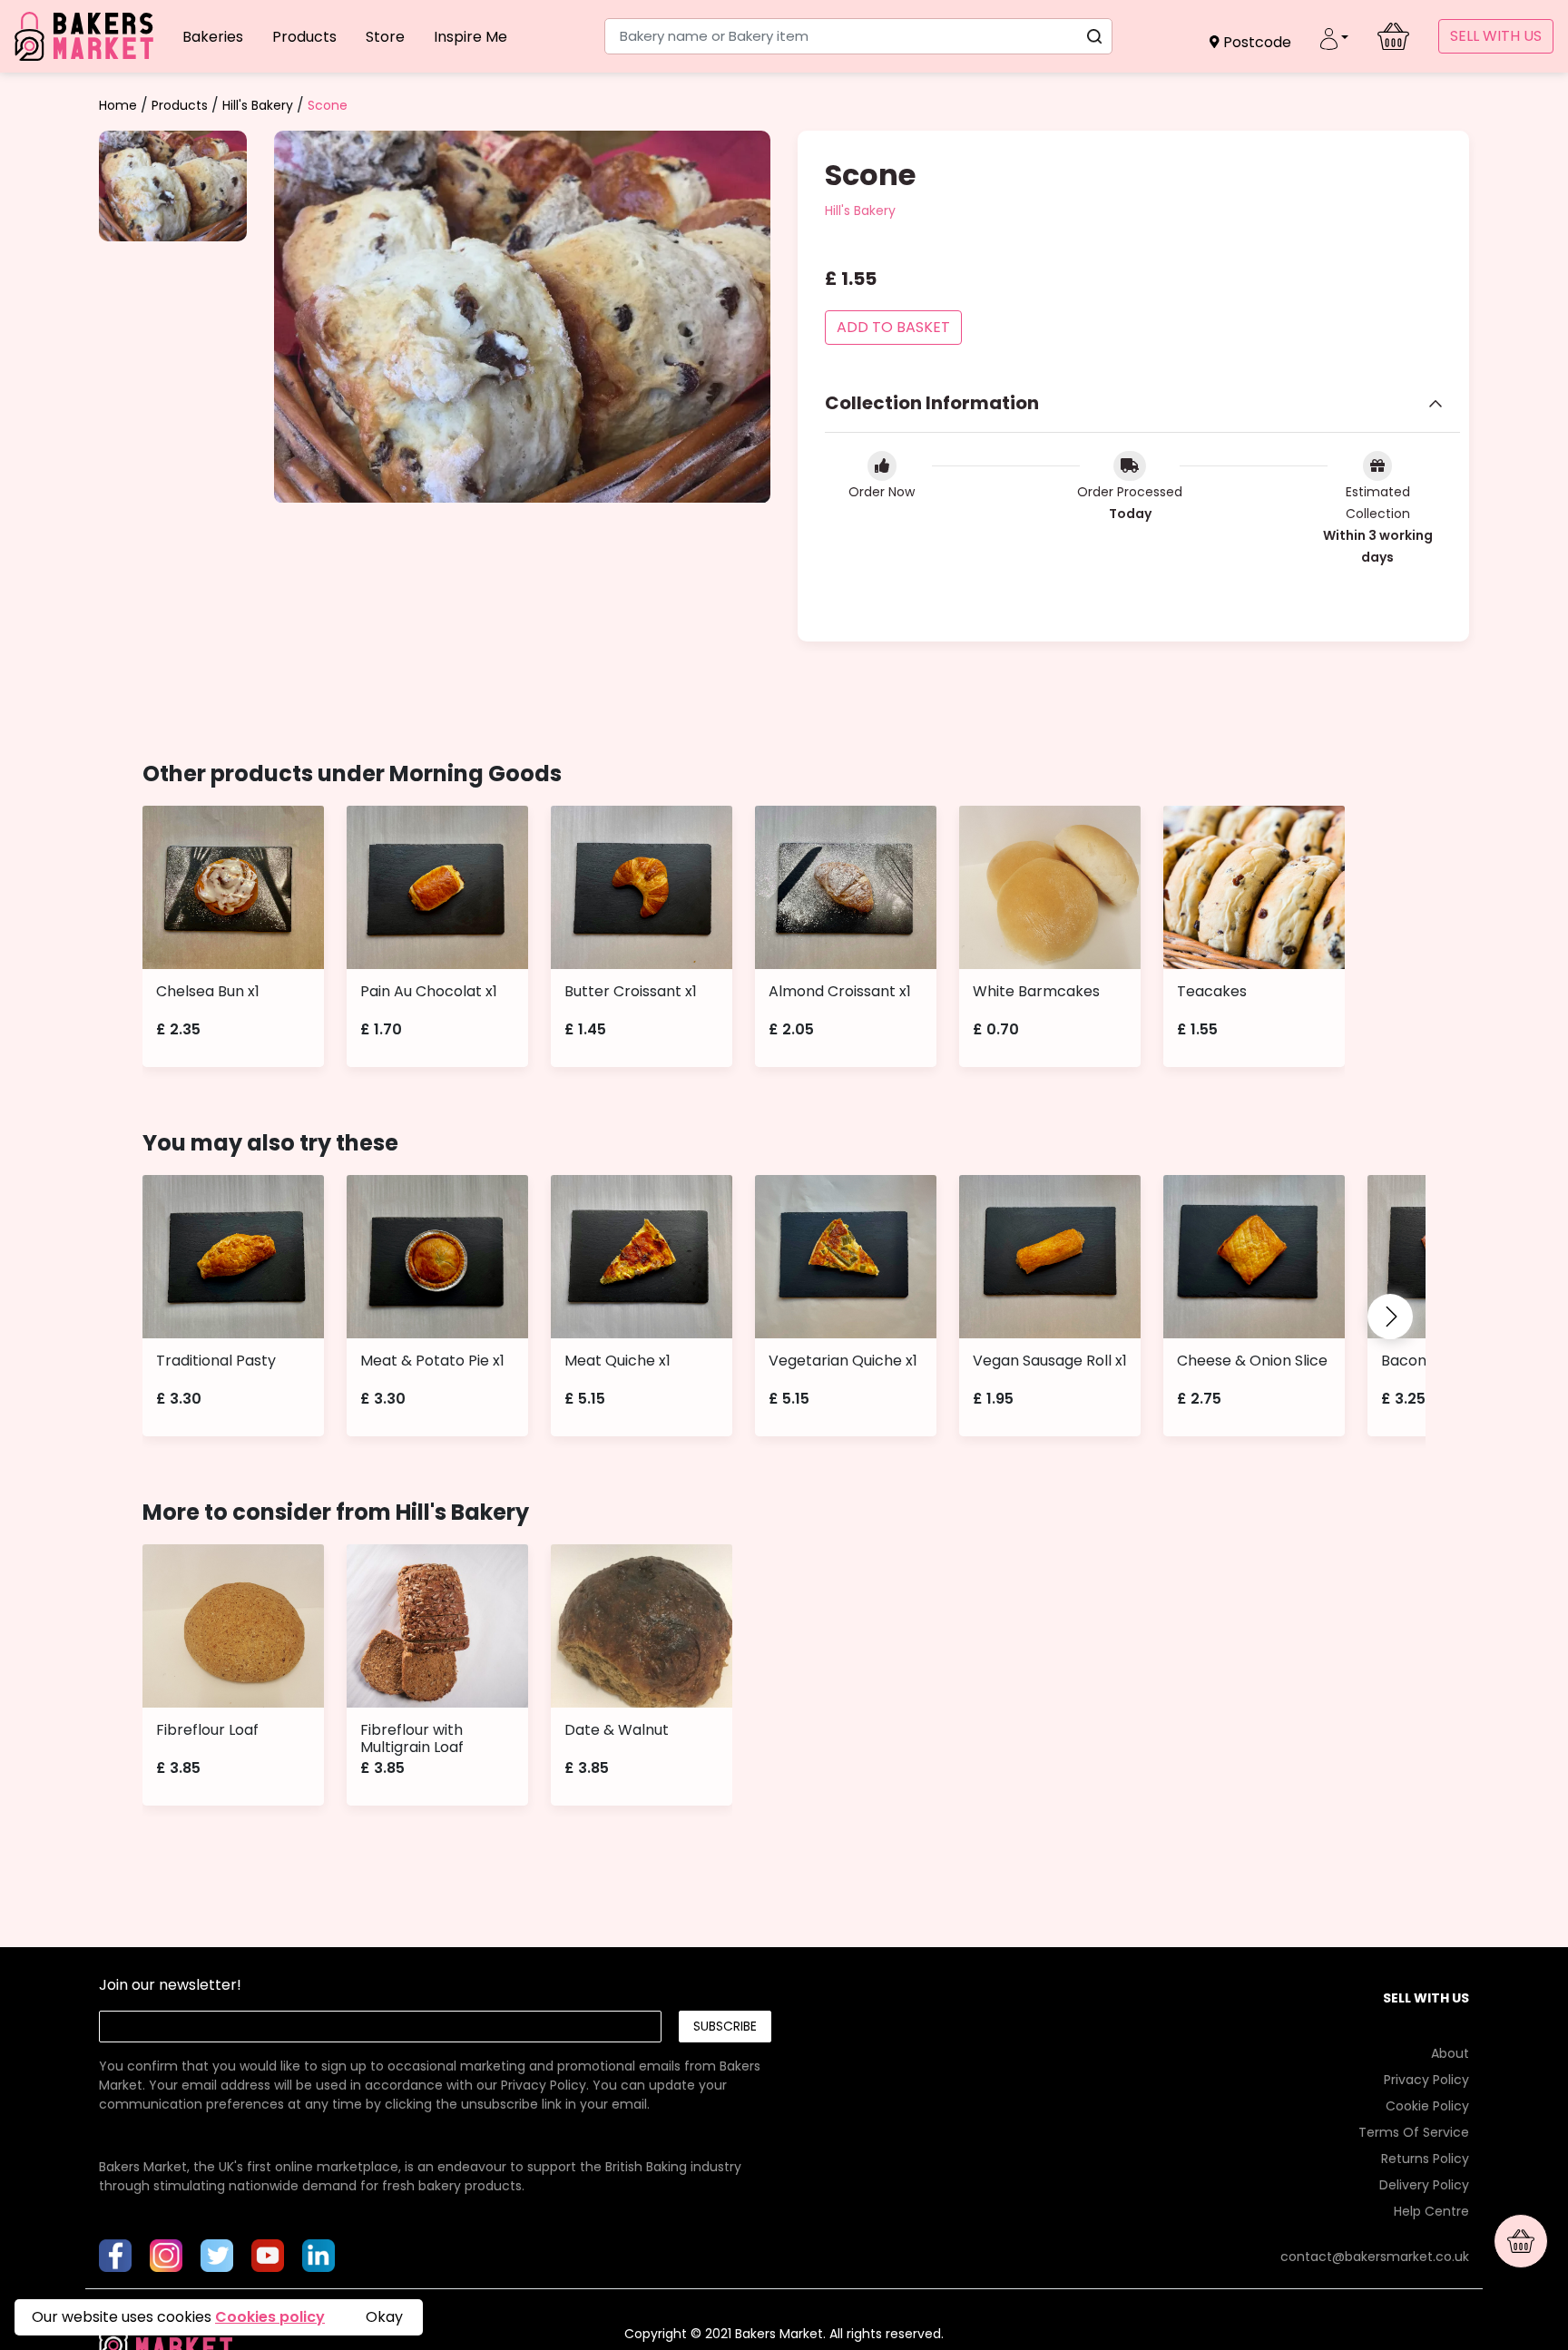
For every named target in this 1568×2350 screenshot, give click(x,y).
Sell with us (1496, 36)
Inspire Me (470, 37)
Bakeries (213, 37)
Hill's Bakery (258, 105)
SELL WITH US (1426, 1998)
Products (304, 37)
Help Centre (1431, 2211)
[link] (435, 2066)
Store (385, 37)
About (1450, 2053)
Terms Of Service (1414, 2132)
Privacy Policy (544, 2085)
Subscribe (725, 2026)
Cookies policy (270, 2317)
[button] (1250, 42)
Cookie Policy (1427, 2106)
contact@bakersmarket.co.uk (1375, 2257)
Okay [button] (384, 2317)
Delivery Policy (1424, 2185)
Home (118, 105)
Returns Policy (1425, 2159)
